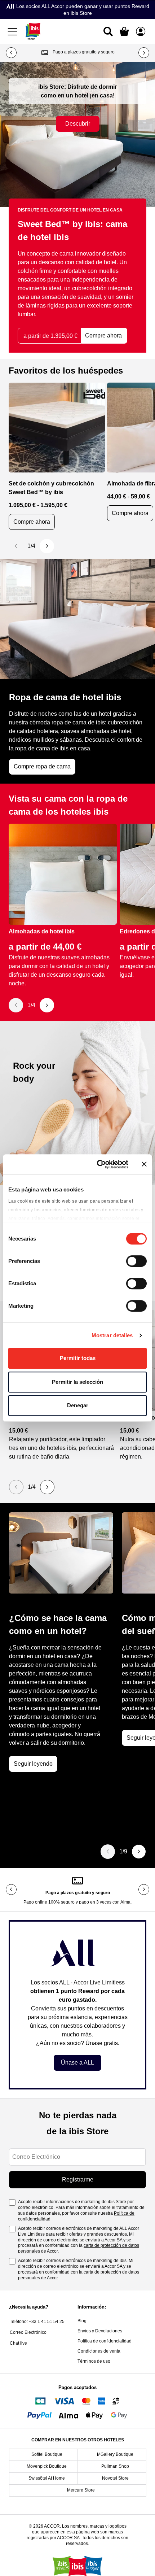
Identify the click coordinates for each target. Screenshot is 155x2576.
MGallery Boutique (115, 2454)
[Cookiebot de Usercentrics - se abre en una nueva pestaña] (98, 1164)
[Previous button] (11, 53)
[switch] (136, 1262)
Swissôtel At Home (47, 2478)
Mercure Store (81, 2490)
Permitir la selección (77, 1382)
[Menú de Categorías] (14, 31)
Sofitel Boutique (47, 2454)
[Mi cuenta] (141, 31)
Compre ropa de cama (42, 766)
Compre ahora (32, 522)
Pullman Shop (115, 2466)
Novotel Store (115, 2478)
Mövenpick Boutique (47, 2466)
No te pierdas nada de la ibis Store (78, 2123)
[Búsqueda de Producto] (108, 31)
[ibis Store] (33, 31)
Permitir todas (78, 1358)
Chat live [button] (18, 2343)
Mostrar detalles (112, 1335)
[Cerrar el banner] (144, 1164)
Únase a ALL (77, 2063)
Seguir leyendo (33, 1764)
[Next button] (144, 53)
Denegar (78, 1405)
